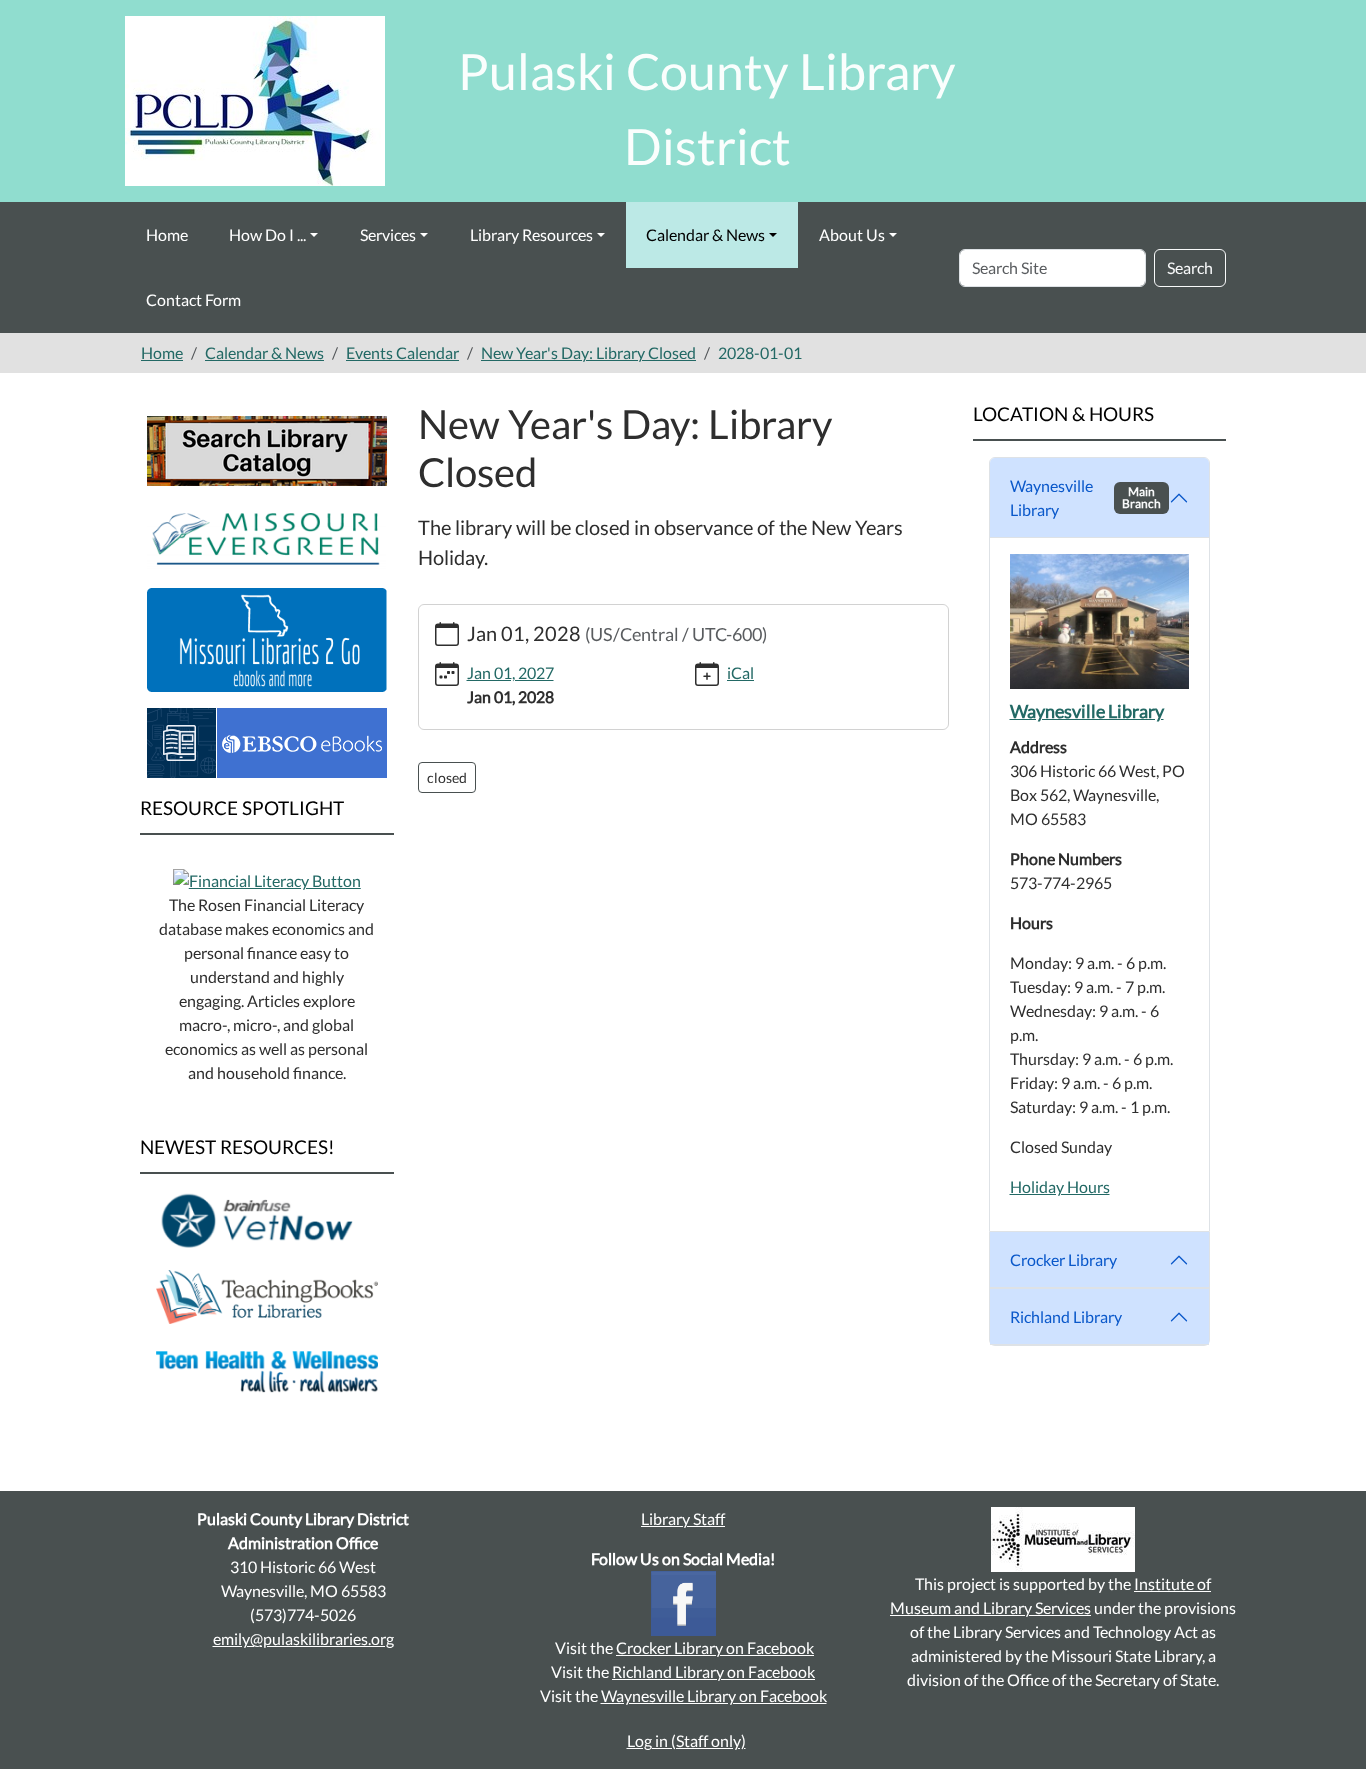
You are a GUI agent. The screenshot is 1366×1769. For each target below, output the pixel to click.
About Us (852, 234)
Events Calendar (402, 352)
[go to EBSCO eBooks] (267, 740)
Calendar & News (705, 234)
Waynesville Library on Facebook (714, 1695)
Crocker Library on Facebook (715, 1647)
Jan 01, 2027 (510, 672)
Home (167, 234)
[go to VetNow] (267, 1219)
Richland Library (1066, 1316)
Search (1190, 267)
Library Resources (531, 234)
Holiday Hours (1060, 1186)
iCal (740, 672)
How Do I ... (267, 234)
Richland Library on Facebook (713, 1671)
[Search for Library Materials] (267, 448)
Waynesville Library (1086, 497)
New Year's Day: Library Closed (588, 352)
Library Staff (683, 1518)
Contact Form (193, 299)
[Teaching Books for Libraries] (267, 1294)
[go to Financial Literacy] (267, 878)
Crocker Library (1063, 1259)
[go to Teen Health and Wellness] (267, 1369)
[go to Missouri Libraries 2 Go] (267, 637)
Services (388, 234)
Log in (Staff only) (686, 1740)
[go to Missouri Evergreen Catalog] (267, 534)
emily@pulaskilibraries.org (303, 1638)
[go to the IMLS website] (1063, 1539)
